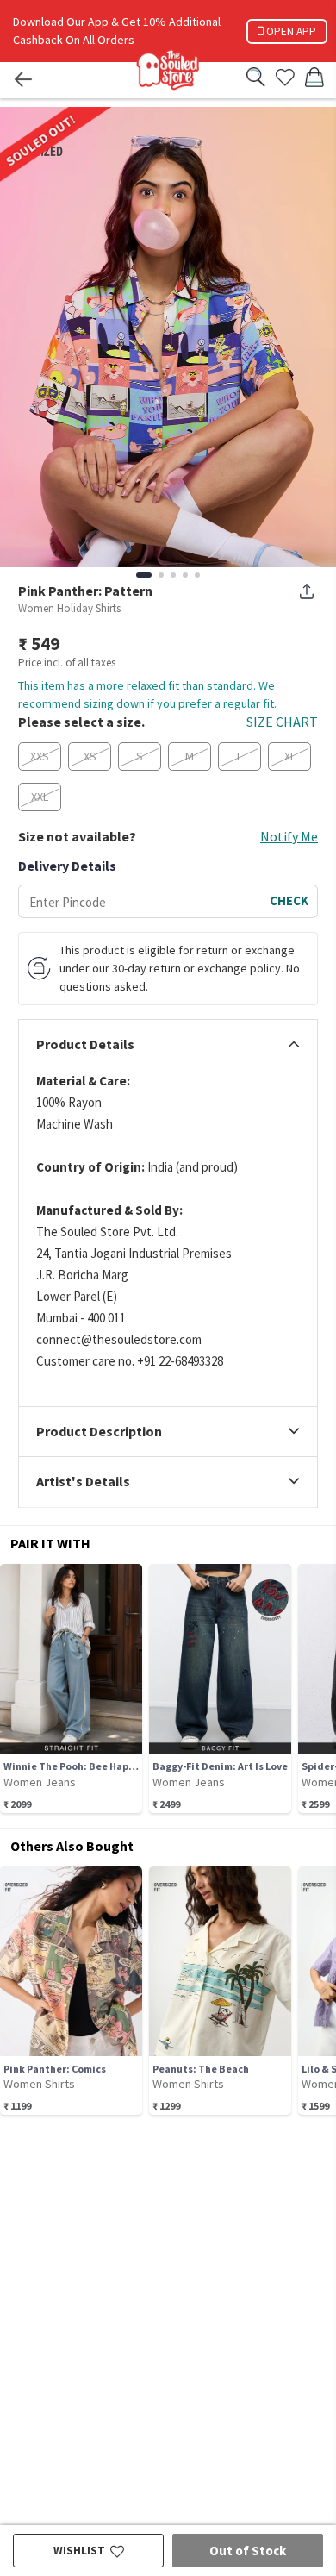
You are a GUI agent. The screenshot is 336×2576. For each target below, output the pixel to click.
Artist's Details (83, 1482)
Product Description (99, 1432)
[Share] (307, 591)
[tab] (168, 1045)
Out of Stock (248, 2551)
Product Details (85, 1045)
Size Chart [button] (282, 722)
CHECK (289, 900)
